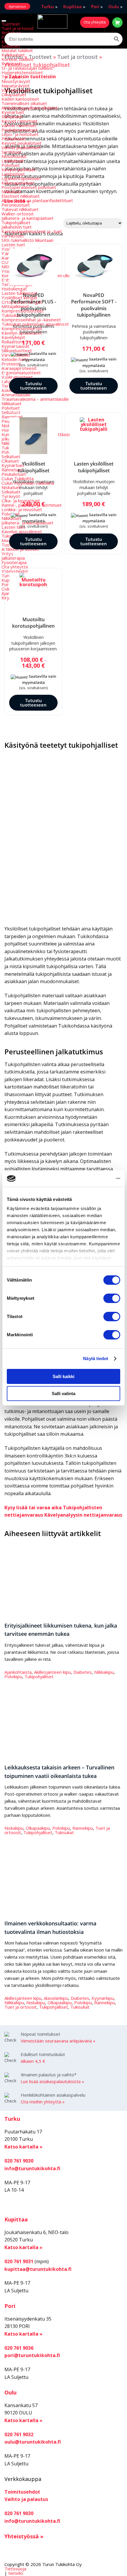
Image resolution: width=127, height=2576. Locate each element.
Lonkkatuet (13, 161)
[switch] (112, 1298)
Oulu (114, 6)
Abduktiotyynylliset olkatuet (30, 108)
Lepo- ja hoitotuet (20, 134)
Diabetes (83, 1672)
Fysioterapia (14, 562)
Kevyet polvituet (18, 169)
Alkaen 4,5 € (33, 2061)
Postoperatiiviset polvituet (29, 187)
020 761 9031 (19, 2261)
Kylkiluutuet (13, 55)
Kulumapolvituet (18, 183)
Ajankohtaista (18, 1672)
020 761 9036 (19, 2348)
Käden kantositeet (20, 99)
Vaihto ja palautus (26, 2499)
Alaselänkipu (56, 1998)
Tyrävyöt (11, 77)
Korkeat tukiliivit (18, 59)
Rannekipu (83, 1828)
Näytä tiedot (96, 1358)
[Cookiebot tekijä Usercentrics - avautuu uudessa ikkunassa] (94, 1179)
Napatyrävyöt (16, 86)
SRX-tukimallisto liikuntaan (27, 240)
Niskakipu (14, 1828)
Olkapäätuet (14, 94)
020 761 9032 (19, 2434)
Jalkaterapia (13, 558)
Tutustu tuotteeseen (33, 386)
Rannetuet (12, 117)
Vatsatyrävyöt (16, 90)
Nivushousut (14, 156)
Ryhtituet (11, 64)
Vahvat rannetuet (19, 125)
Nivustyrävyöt (16, 81)
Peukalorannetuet (19, 130)
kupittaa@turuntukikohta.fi (38, 2269)
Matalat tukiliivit (17, 50)
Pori (95, 6)
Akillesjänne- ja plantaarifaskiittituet (37, 200)
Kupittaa (73, 6)
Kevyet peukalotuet (22, 143)
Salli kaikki (63, 1376)
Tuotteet (11, 24)
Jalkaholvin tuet (17, 227)
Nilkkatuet (12, 192)
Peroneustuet (16, 205)
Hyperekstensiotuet (22, 72)
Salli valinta (63, 1393)
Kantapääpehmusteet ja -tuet (32, 231)
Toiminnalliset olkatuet (24, 103)
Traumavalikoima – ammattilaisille (35, 399)
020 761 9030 (19, 2161)
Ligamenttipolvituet (21, 178)
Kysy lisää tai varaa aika (33, 1508)
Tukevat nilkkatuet (20, 209)
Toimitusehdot (22, 2492)
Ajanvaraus (17, 6)
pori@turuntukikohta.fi (32, 2355)
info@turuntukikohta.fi (32, 2168)
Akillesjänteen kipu (52, 1672)
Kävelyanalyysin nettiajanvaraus (83, 1515)
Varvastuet (13, 236)
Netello (16, 2573)
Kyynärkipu (103, 1998)
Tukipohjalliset (16, 222)
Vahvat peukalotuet (21, 147)
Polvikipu (13, 1676)
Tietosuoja (15, 2569)
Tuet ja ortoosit (18, 28)
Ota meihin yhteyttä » (43, 2102)
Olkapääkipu (38, 1828)
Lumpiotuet (13, 174)
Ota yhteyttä (95, 22)
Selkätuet (11, 46)
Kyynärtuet (13, 112)
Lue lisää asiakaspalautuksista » (52, 2081)
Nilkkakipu (104, 1672)
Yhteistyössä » (24, 2536)
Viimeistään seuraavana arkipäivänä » (58, 2041)
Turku (48, 6)
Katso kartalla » (23, 2147)
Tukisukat (64, 1832)
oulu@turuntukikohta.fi (33, 2442)
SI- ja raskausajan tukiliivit (27, 68)
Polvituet (11, 165)
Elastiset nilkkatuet (21, 196)
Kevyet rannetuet (19, 121)
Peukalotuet (14, 139)
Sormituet (12, 152)
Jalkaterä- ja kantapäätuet (27, 218)
